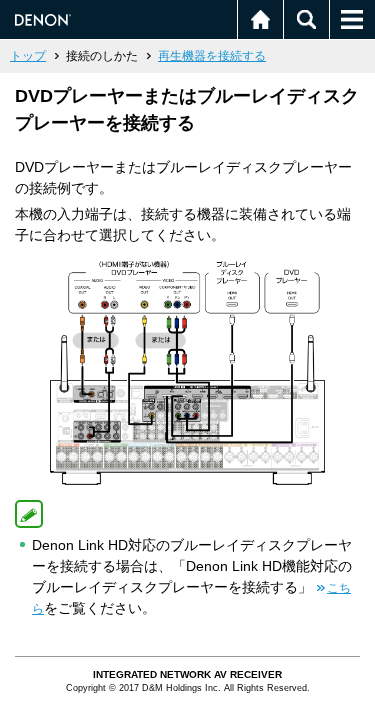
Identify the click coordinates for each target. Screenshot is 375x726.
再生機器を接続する (212, 56)
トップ (28, 56)
